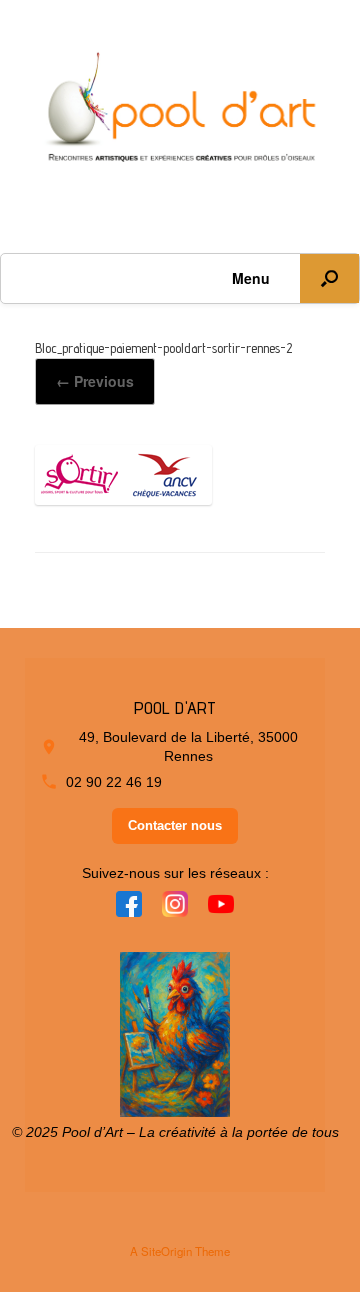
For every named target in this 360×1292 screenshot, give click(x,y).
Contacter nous (175, 825)
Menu (251, 278)
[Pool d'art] (180, 111)
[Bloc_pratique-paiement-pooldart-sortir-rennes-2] (123, 497)
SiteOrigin (166, 1251)
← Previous (95, 381)
